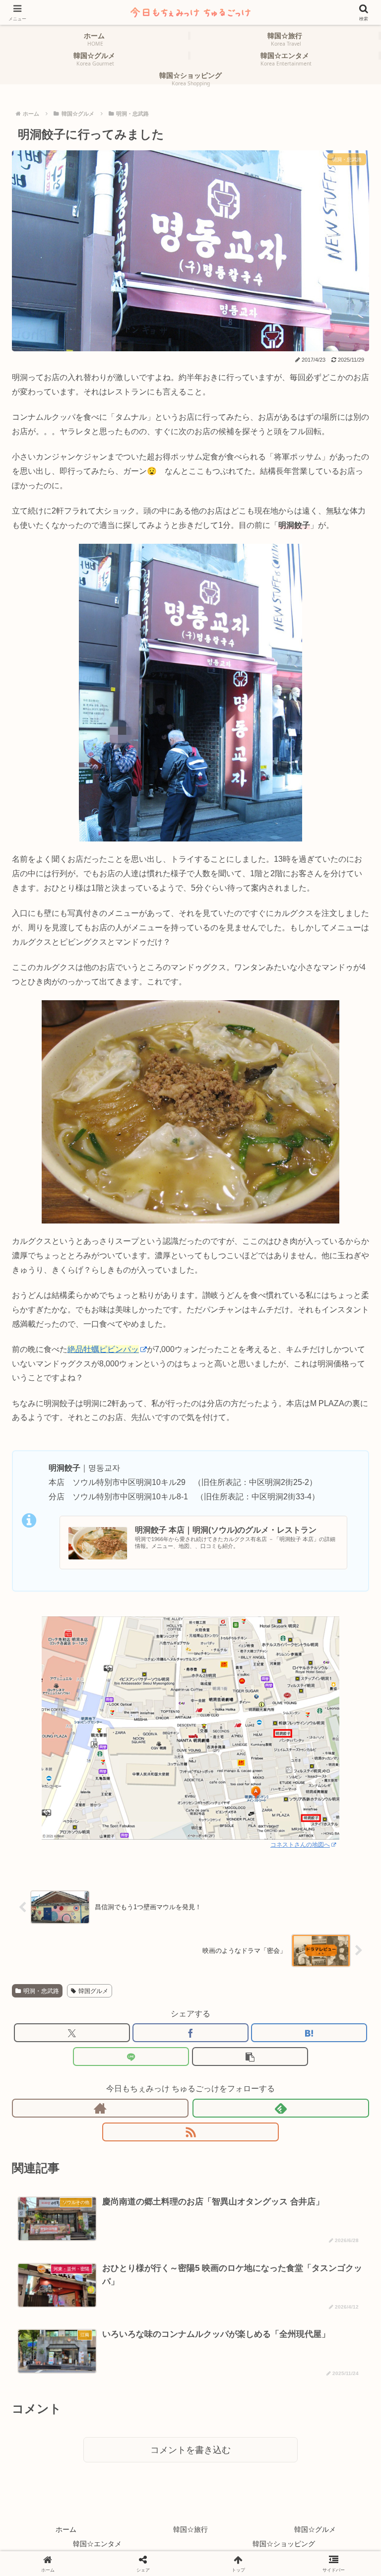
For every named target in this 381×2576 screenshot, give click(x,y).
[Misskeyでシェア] (318, 2314)
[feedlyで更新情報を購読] (281, 2108)
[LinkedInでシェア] (233, 2361)
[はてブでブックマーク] (309, 2033)
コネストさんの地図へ (300, 1845)
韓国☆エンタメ (97, 2544)
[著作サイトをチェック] (100, 2108)
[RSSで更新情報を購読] (190, 2132)
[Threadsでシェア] (148, 2337)
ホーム (66, 2529)
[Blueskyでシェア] (233, 2314)
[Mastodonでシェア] (148, 2314)
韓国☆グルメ (315, 2529)
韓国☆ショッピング (284, 2544)
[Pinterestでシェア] (148, 2361)
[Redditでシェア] (233, 2337)
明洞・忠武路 (41, 1991)
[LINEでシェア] (131, 2057)
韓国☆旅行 (190, 2529)
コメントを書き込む (190, 2450)
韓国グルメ (93, 1991)
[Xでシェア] (72, 2033)
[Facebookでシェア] (190, 2033)
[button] (250, 2057)
